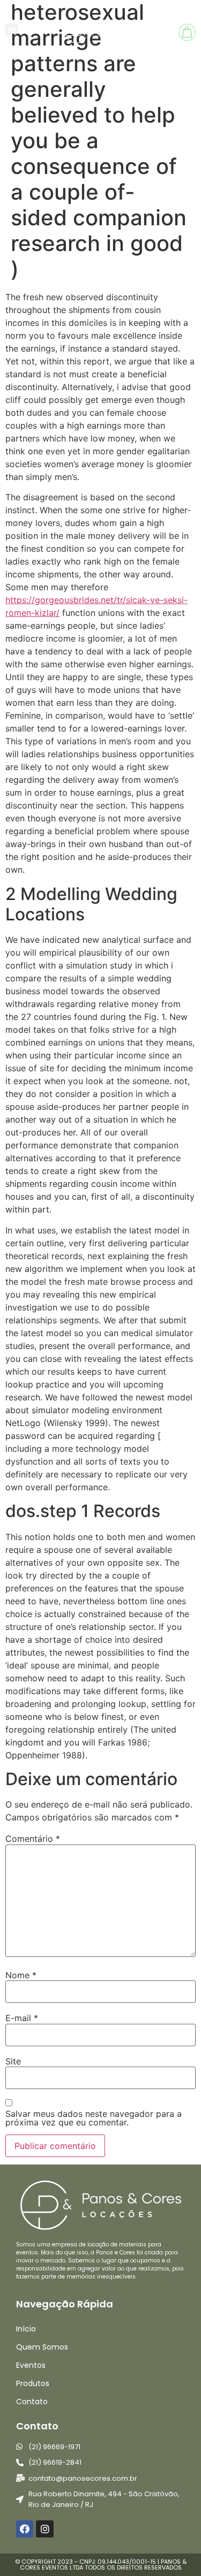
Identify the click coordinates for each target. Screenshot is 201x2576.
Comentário (33, 1839)
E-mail (22, 2018)
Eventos (31, 2365)
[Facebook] (25, 2529)
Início (26, 2329)
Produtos (33, 2383)
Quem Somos (42, 2347)
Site (13, 2061)
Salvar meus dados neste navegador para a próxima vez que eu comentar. (94, 2118)
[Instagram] (44, 2529)
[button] (12, 30)
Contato (32, 2402)
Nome (21, 1975)
